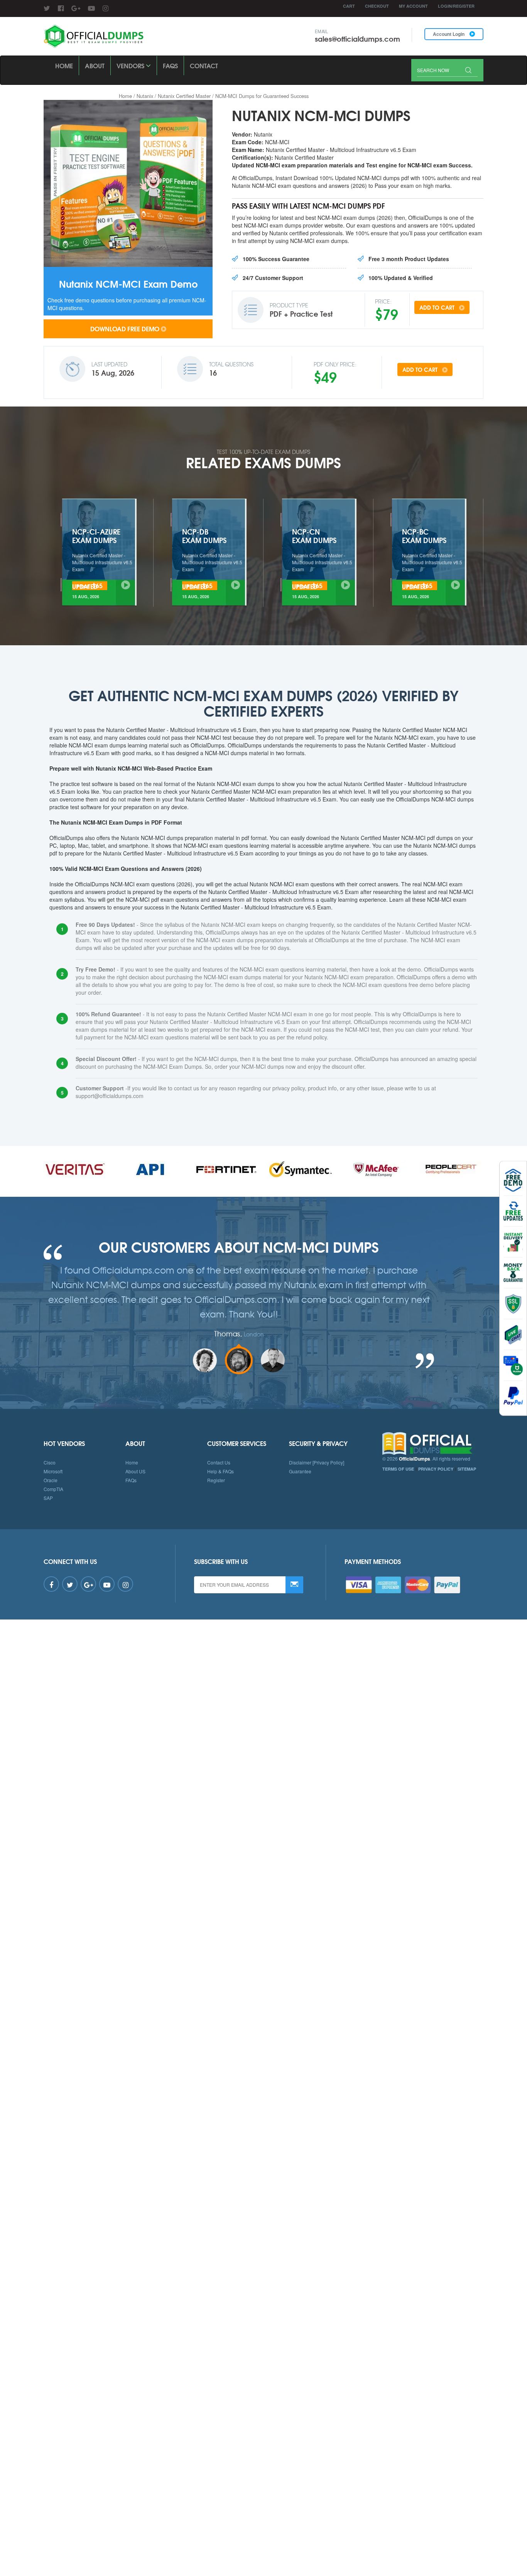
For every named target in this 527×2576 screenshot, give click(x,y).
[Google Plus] (76, 8)
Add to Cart (438, 307)
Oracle (51, 1480)
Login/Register (456, 6)
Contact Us (219, 1462)
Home (64, 65)
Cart (349, 6)
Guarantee (300, 1471)
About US (135, 1471)
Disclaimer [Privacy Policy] (317, 1462)
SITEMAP (467, 1469)
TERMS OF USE (398, 1469)
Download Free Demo (125, 328)
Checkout (377, 6)
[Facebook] (61, 8)
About (95, 65)
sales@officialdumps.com (357, 39)
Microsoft (53, 1471)
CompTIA (53, 1489)
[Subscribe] (294, 1585)
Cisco (50, 1462)
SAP (48, 1498)
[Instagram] (106, 8)
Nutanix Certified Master (184, 96)
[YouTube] (91, 8)
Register (216, 1480)
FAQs (170, 65)
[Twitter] (47, 8)
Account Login (449, 34)
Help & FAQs (220, 1471)
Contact (204, 65)
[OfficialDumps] (94, 36)
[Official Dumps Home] (433, 1444)
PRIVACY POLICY (436, 1469)
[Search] (468, 71)
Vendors (131, 65)
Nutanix (145, 96)
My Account (413, 6)
